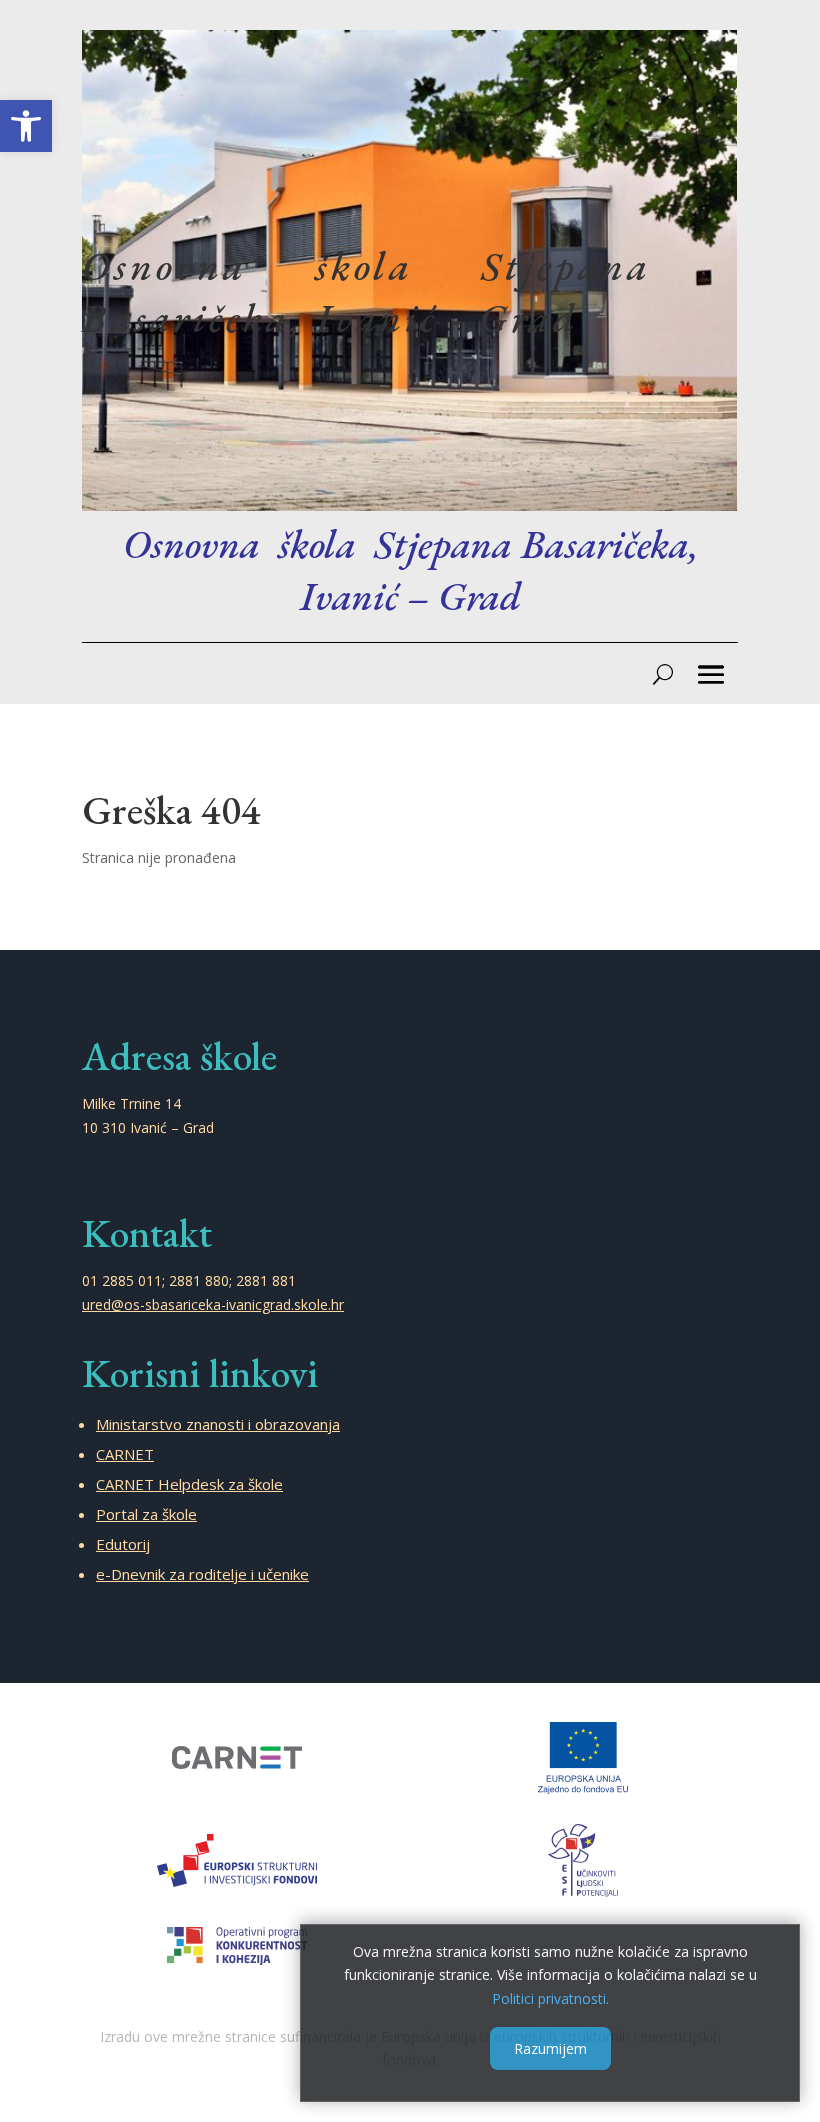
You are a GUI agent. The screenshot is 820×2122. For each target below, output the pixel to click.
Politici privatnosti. (550, 1998)
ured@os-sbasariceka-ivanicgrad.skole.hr (213, 1304)
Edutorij (123, 1544)
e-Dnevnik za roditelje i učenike (202, 1574)
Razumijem (550, 2048)
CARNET (125, 1454)
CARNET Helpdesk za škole (189, 1484)
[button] (26, 126)
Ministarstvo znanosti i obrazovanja (218, 1424)
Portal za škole (146, 1514)
